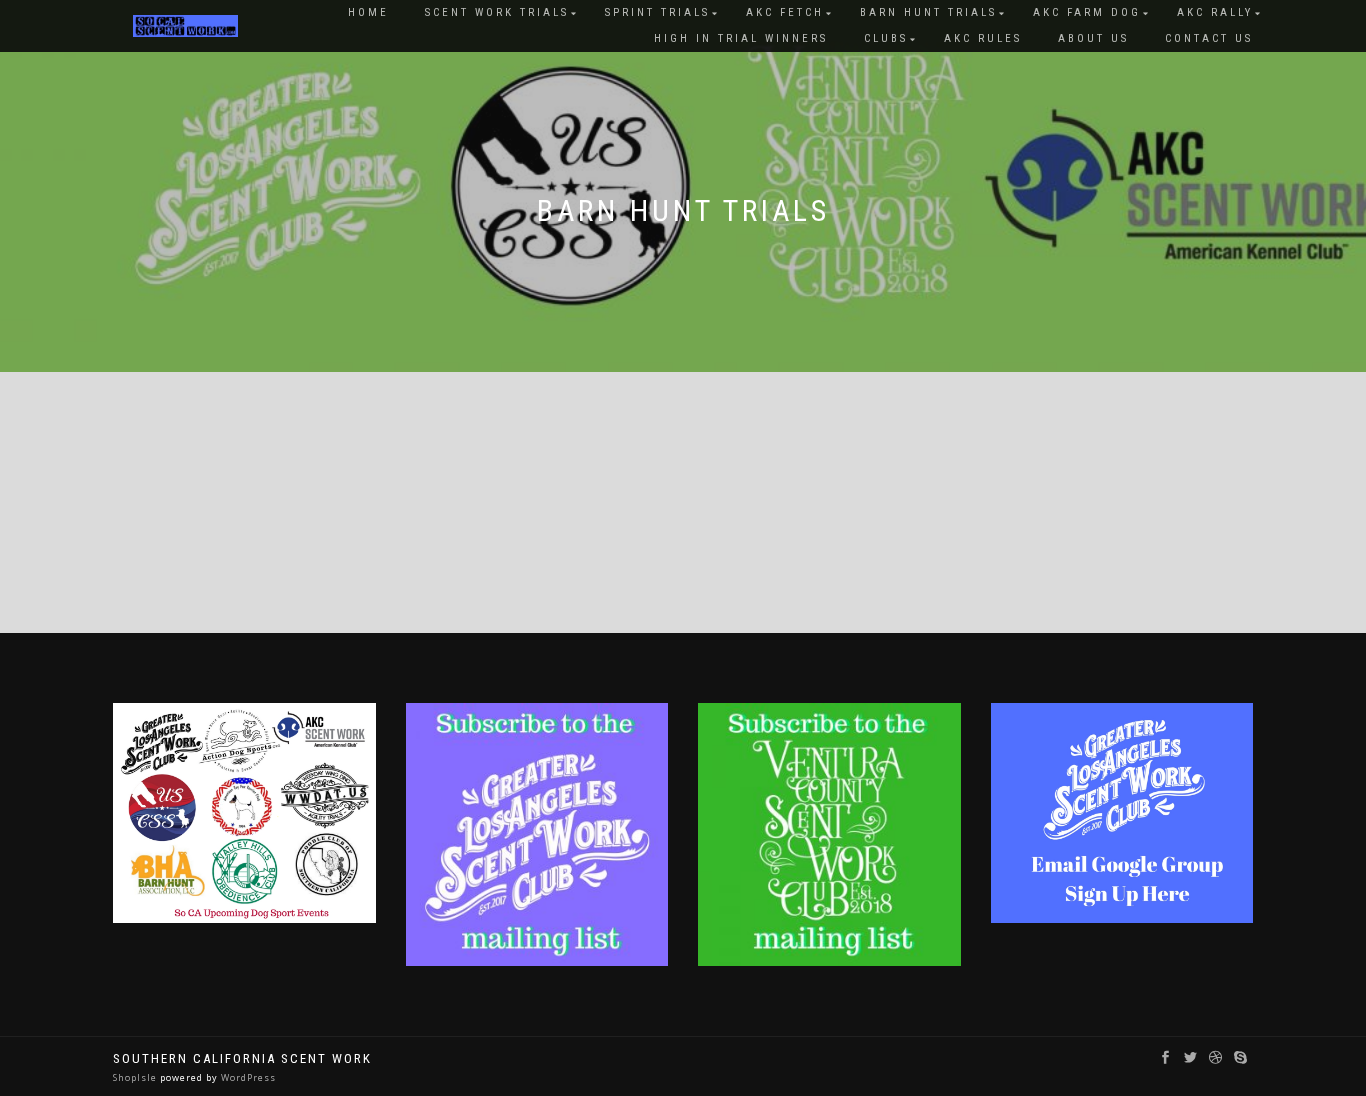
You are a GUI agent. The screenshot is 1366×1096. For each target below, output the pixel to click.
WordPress (247, 1077)
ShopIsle (136, 1077)
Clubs (886, 38)
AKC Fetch (785, 12)
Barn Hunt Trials (928, 12)
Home (368, 12)
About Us (1093, 38)
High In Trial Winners (741, 38)
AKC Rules (983, 38)
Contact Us (1209, 38)
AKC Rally (1215, 12)
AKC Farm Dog (1087, 12)
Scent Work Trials (497, 12)
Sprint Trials (657, 12)
